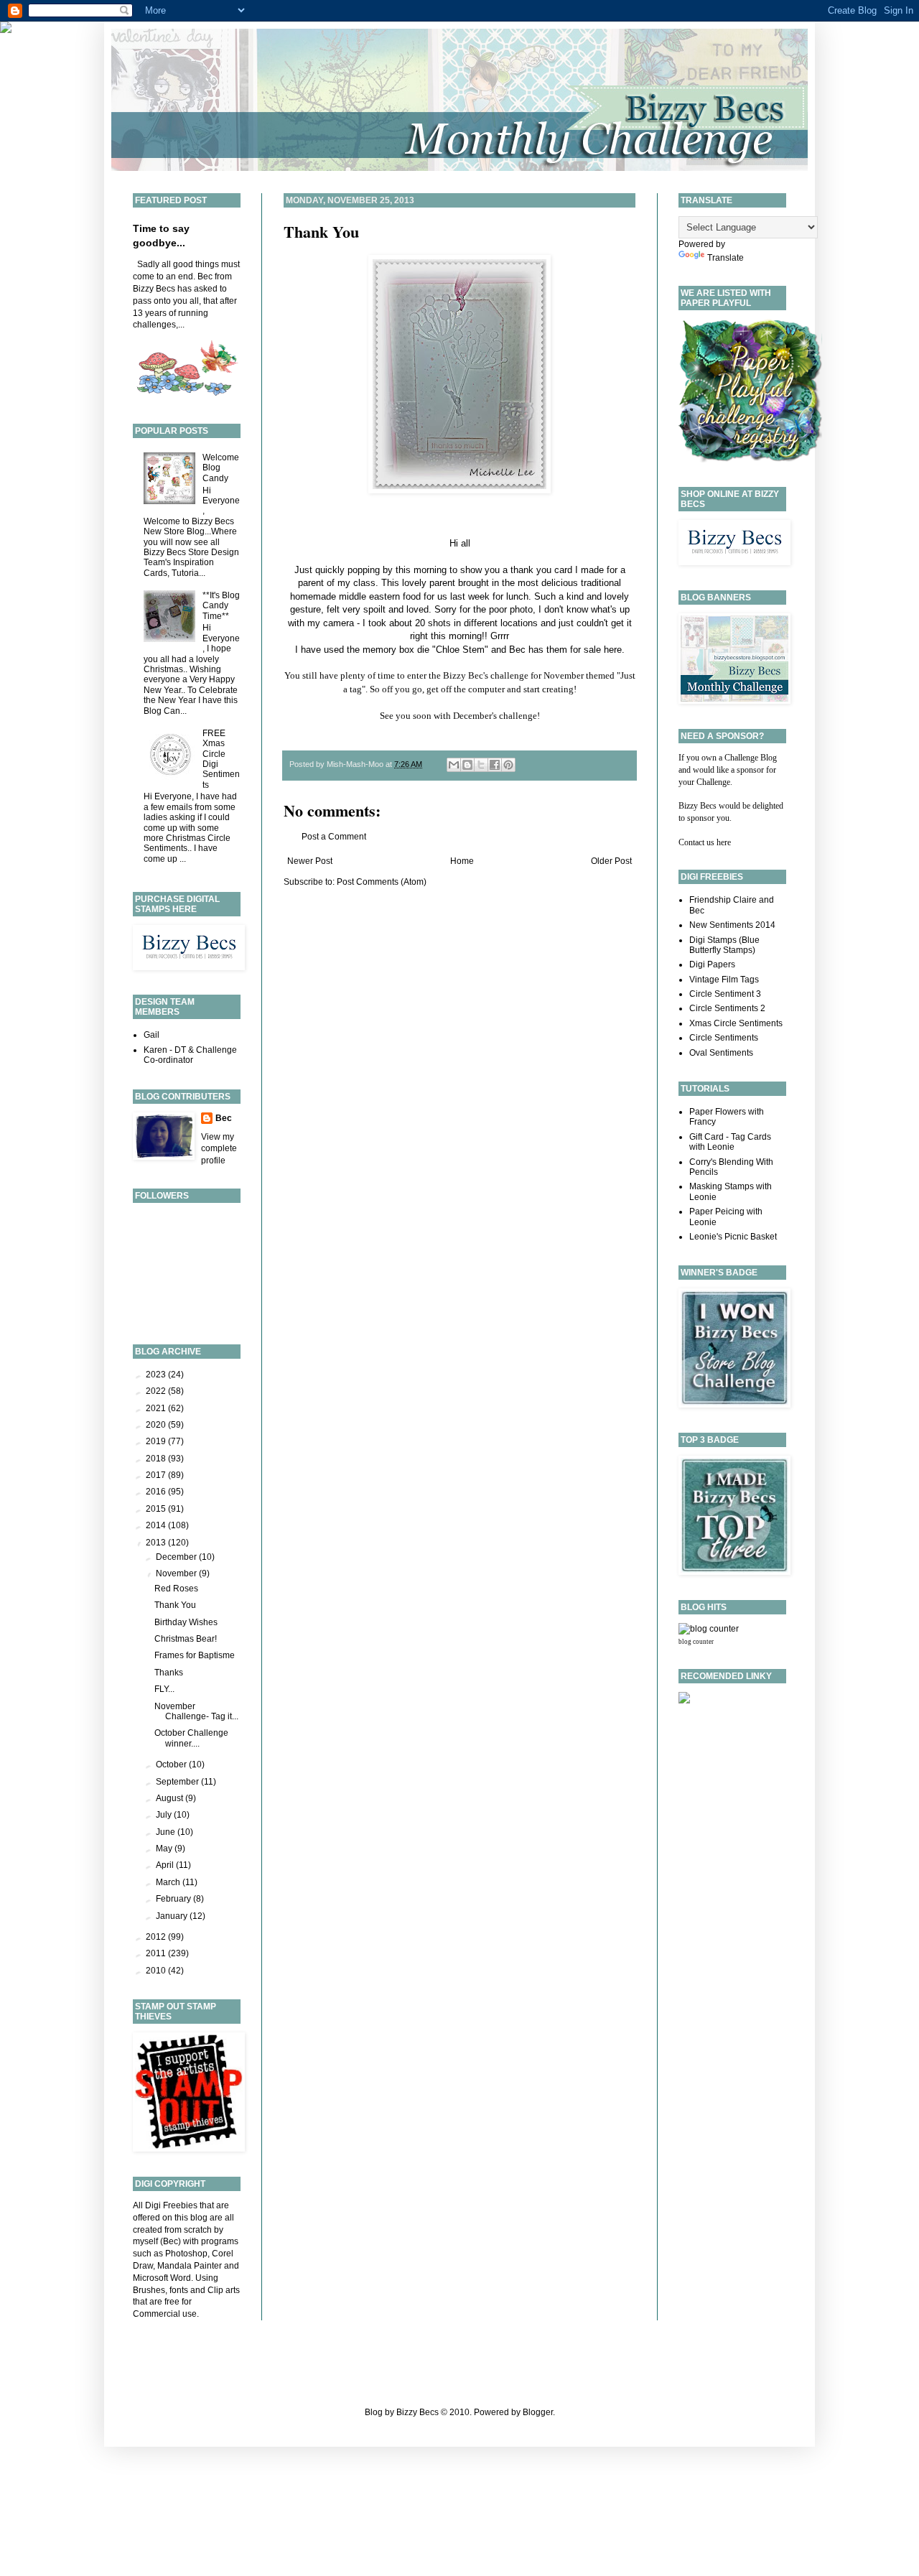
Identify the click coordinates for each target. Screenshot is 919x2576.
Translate (726, 258)
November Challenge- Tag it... (196, 1711)
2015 (157, 1509)
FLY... (164, 1689)
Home (462, 861)
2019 (157, 1441)
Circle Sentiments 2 (727, 1008)
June (167, 1832)
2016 (157, 1492)
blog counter (696, 1642)
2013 (157, 1543)
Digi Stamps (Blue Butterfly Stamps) (724, 945)
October (172, 1764)
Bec (224, 1118)
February (174, 1899)
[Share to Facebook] (495, 765)
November (177, 1573)
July (165, 1815)
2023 (157, 1375)
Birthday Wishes (186, 1622)
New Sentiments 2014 (732, 925)
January (173, 1916)
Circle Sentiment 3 (725, 994)
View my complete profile (219, 1149)
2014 (157, 1525)
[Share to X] (481, 765)
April (166, 1865)
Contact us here (705, 842)
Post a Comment (334, 837)
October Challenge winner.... (191, 1738)
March (169, 1882)
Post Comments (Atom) (382, 882)
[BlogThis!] (467, 765)
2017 (157, 1475)
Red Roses (176, 1589)
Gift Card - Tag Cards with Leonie (730, 1142)
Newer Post (310, 861)
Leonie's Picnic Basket (733, 1237)
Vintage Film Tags (724, 980)
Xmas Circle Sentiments (736, 1023)
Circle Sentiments (724, 1038)
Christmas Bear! (186, 1639)
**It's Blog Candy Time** (221, 606)
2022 (157, 1391)
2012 (157, 1937)
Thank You (321, 232)
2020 (157, 1425)
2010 (157, 1971)
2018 (157, 1459)
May (165, 1849)
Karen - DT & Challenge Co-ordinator (190, 1055)
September (178, 1782)
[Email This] (454, 765)
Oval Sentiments (721, 1053)
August (171, 1798)
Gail (151, 1035)
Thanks (169, 1673)
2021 (157, 1408)
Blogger (538, 2412)
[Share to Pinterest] (508, 765)
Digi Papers (712, 964)
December (177, 1557)
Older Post (611, 861)
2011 (157, 1953)
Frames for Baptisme (195, 1655)
